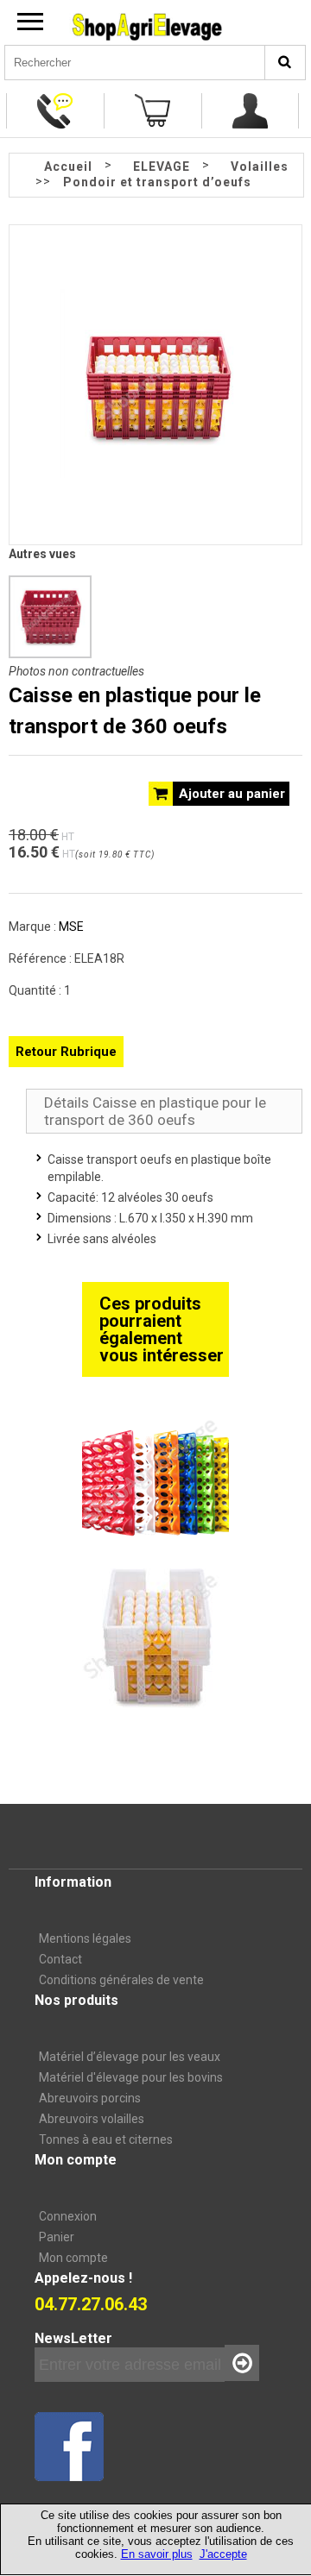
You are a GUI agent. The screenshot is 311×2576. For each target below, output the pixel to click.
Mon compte (73, 2258)
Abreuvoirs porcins (90, 2098)
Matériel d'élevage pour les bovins (131, 2077)
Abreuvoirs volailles (92, 2119)
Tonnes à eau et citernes (106, 2139)
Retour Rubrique (66, 1052)
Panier (57, 2237)
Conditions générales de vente (121, 1980)
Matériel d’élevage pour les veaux (130, 2057)
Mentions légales (85, 1938)
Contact (60, 1959)
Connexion (68, 2216)
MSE (71, 927)
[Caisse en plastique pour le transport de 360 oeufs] (155, 474)
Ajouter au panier (232, 794)
